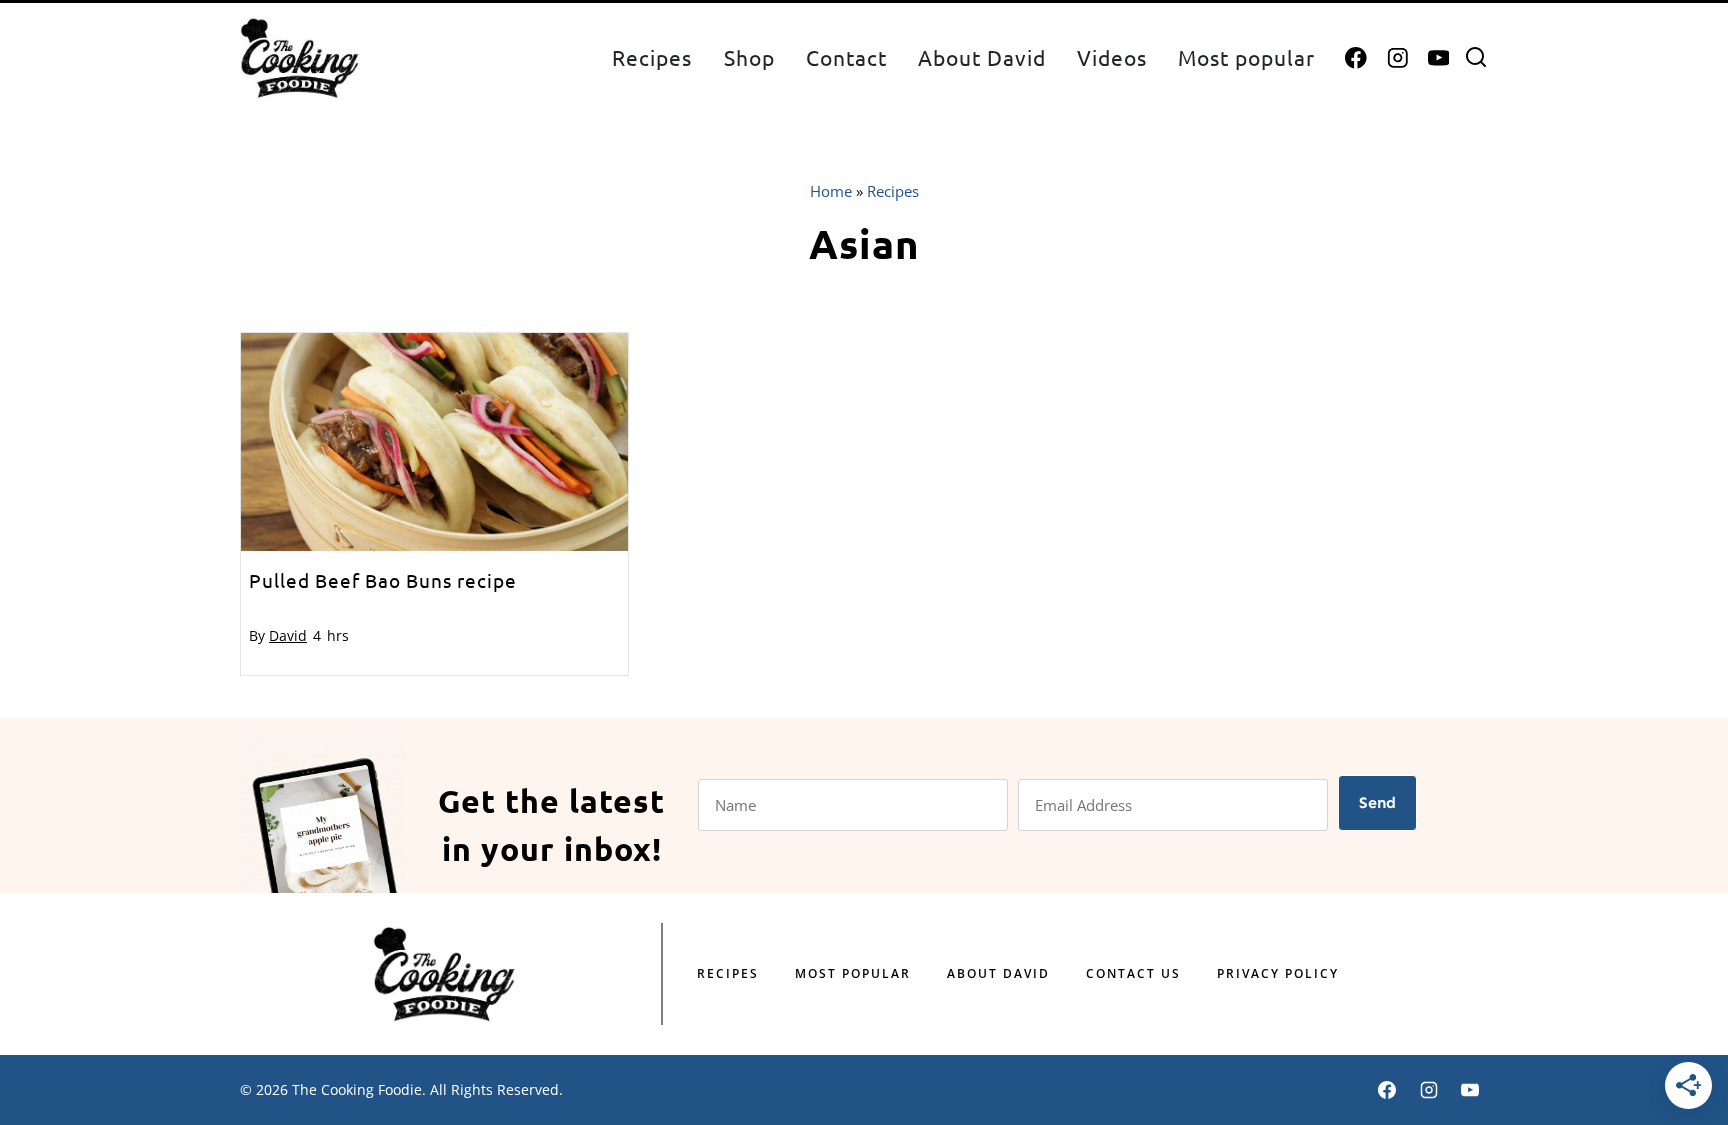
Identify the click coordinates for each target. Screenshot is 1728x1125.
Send (1377, 802)
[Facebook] (1356, 58)
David (288, 635)
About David (982, 57)
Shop (749, 57)
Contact (846, 57)
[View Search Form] (1476, 58)
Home (831, 191)
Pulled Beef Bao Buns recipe (383, 580)
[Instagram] (1397, 58)
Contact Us (1133, 973)
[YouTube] (1438, 58)
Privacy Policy (1278, 973)
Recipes (652, 57)
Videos (1112, 57)
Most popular (1246, 57)
